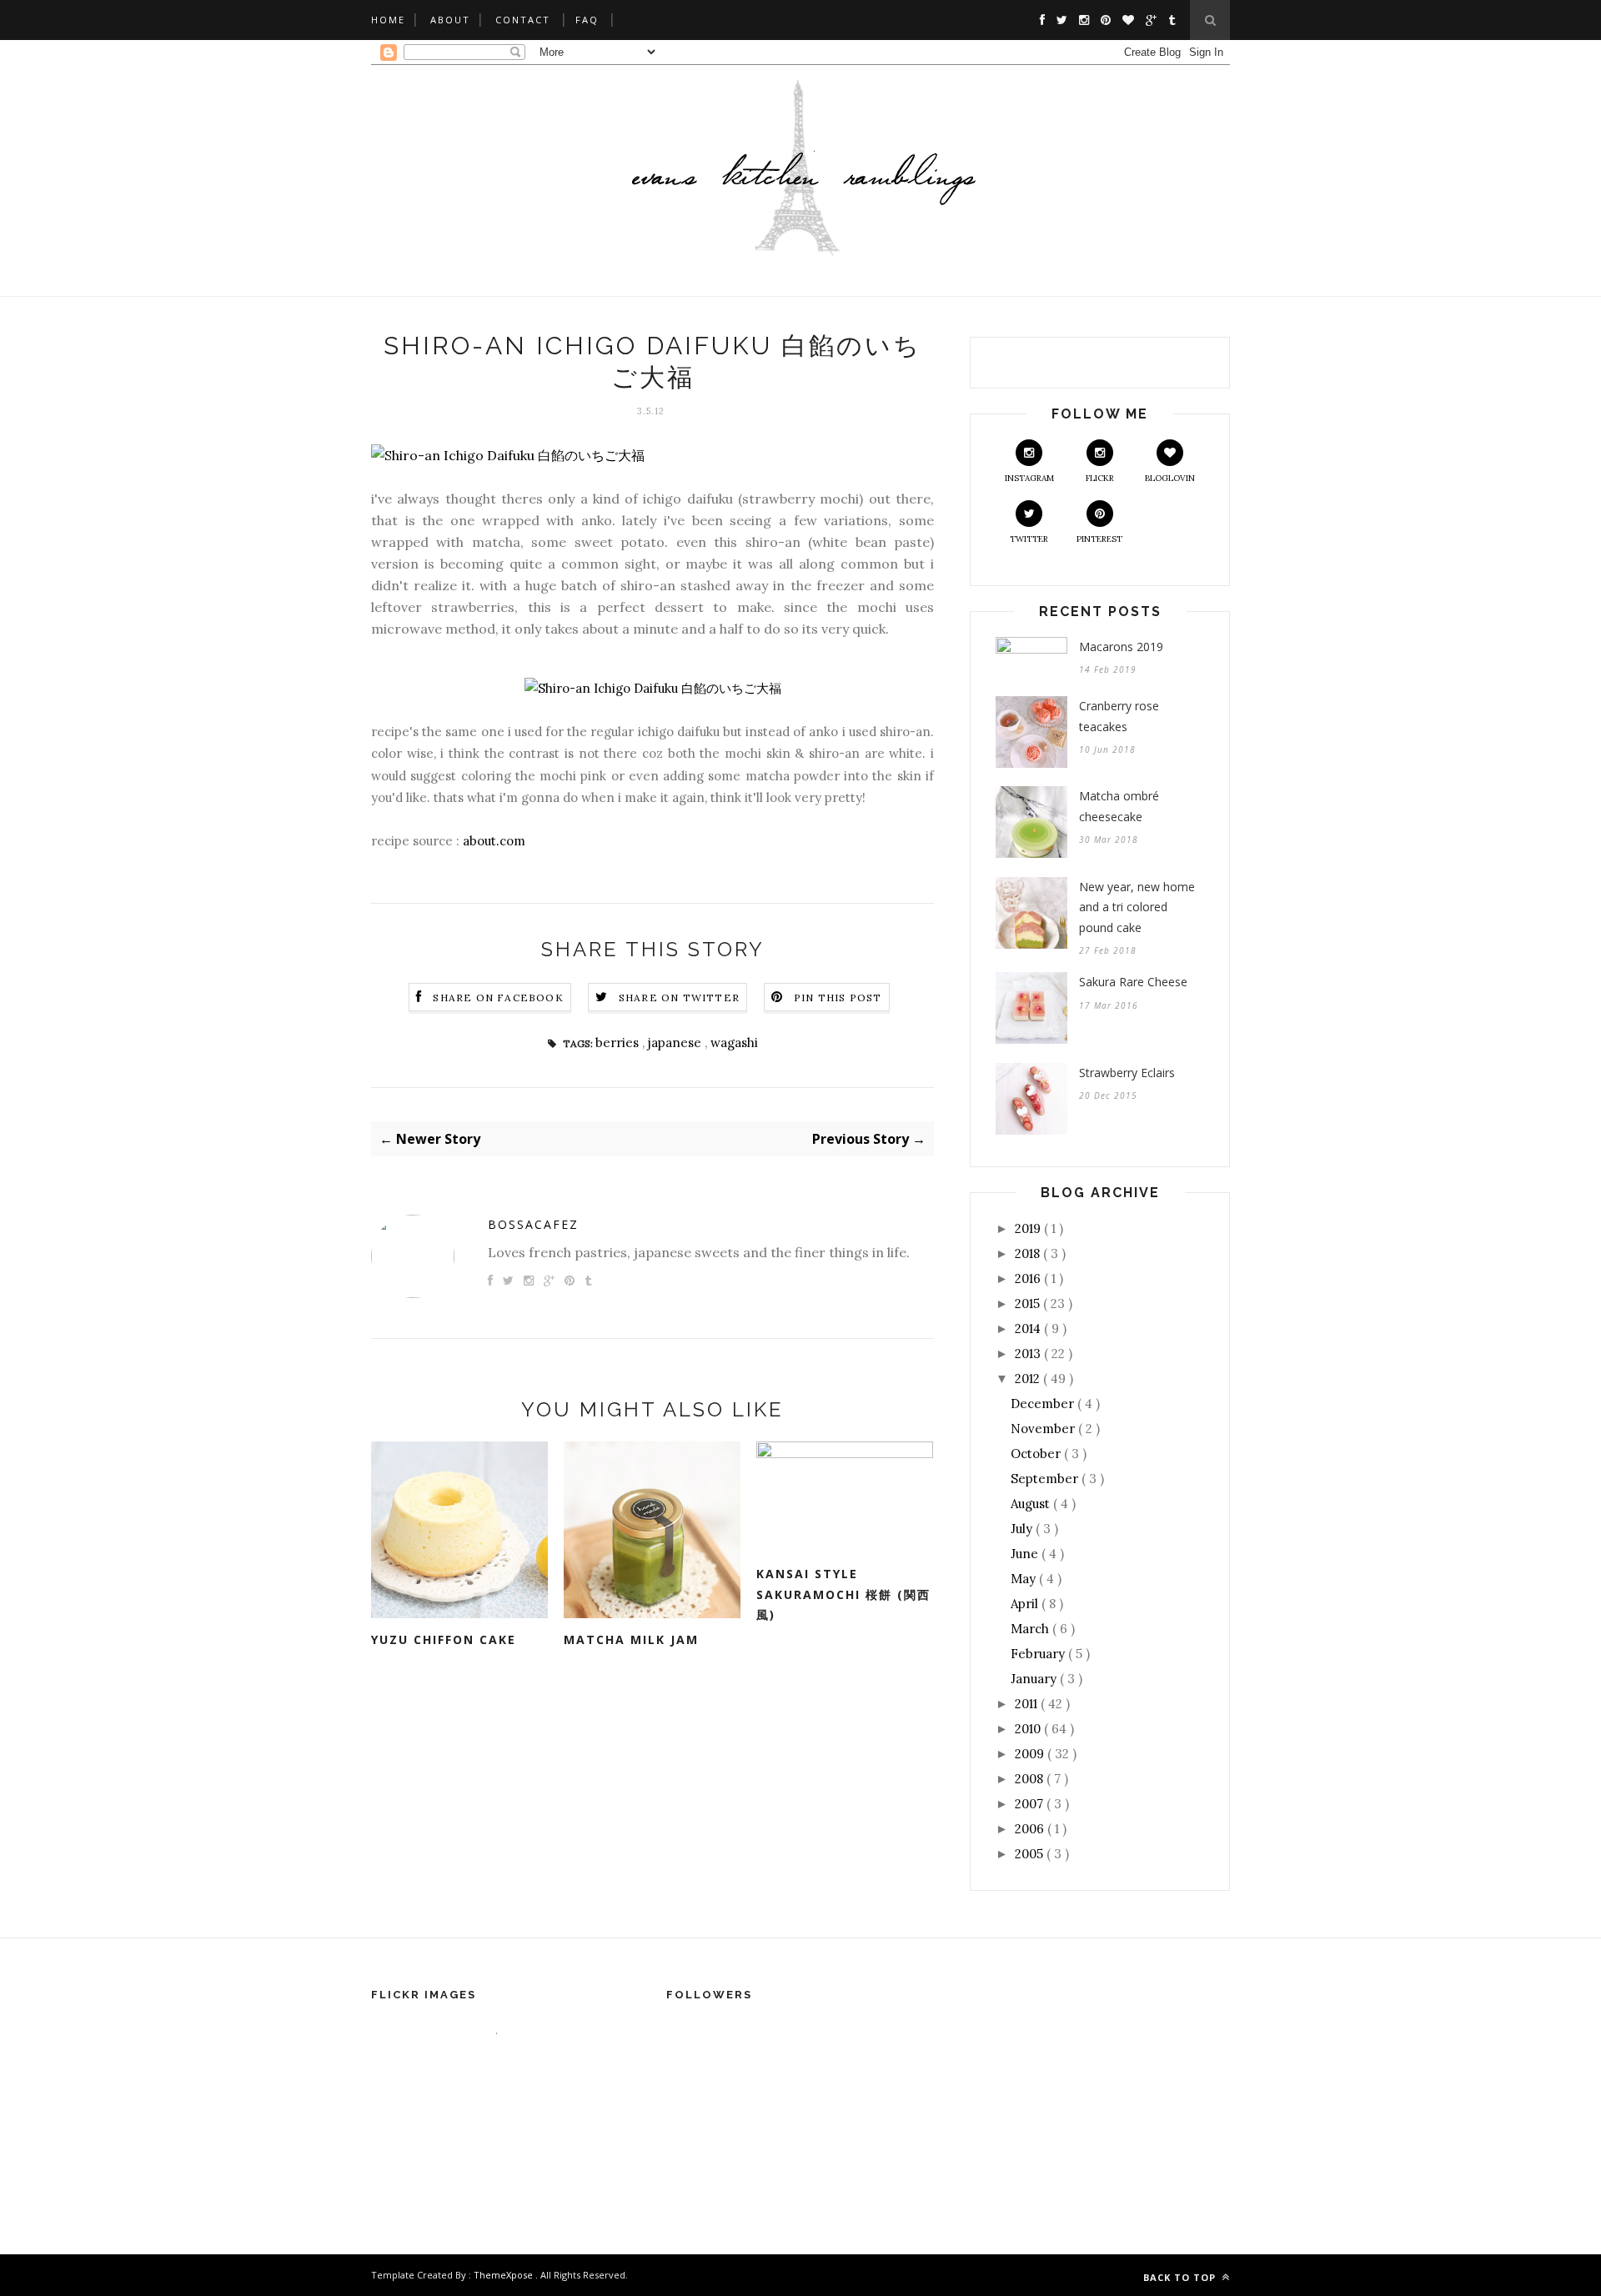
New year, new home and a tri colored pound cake (1137, 907)
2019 (1029, 1228)
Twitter (1029, 539)
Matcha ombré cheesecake (1119, 806)
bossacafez (533, 1224)
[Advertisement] (800, 1925)
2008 (1031, 1779)
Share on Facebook (498, 998)
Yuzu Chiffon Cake (444, 1639)
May (1025, 1579)
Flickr (1100, 478)
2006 (1031, 1829)
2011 (1028, 1704)
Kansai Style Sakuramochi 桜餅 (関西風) (843, 1594)
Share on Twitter (679, 998)
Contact (523, 20)
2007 (1031, 1804)
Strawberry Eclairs (1127, 1073)
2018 (1029, 1253)
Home (388, 20)
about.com (494, 841)
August (1032, 1504)
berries (619, 1043)
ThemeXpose (503, 2275)
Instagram (1029, 478)
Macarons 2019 (1121, 647)
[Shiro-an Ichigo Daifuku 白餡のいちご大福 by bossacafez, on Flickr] (508, 455)
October (1037, 1454)
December (1044, 1404)
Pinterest (1099, 539)
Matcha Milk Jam (631, 1639)
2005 (1031, 1854)
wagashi (734, 1043)
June (1026, 1554)
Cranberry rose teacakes (1119, 716)
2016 (1029, 1278)
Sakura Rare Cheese (1133, 982)
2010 (1029, 1729)
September (1046, 1479)
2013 (1029, 1354)
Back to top (1181, 2277)
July (1023, 1529)
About (450, 20)
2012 (1029, 1379)
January (1035, 1679)
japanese (676, 1043)
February (1039, 1654)
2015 (1029, 1303)
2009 (1031, 1754)
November (1044, 1429)
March (1031, 1629)
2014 (1029, 1328)
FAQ (587, 20)
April (1026, 1604)
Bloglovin (1170, 478)
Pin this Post (838, 998)
